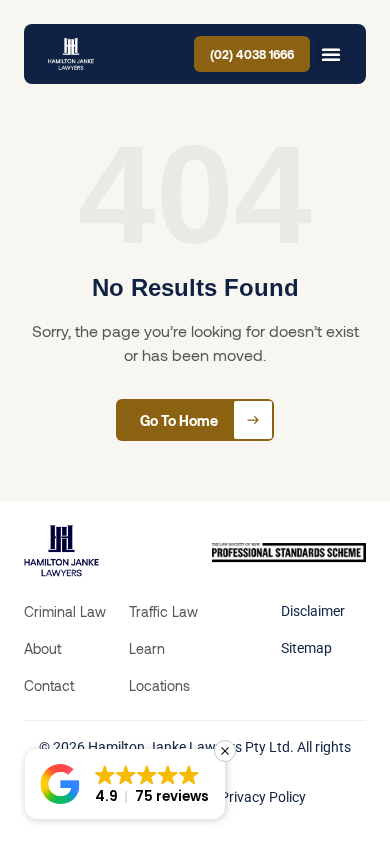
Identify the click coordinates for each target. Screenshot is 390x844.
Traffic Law (163, 611)
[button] (331, 54)
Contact (49, 685)
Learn (147, 648)
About (42, 648)
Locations (159, 685)
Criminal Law (65, 611)
